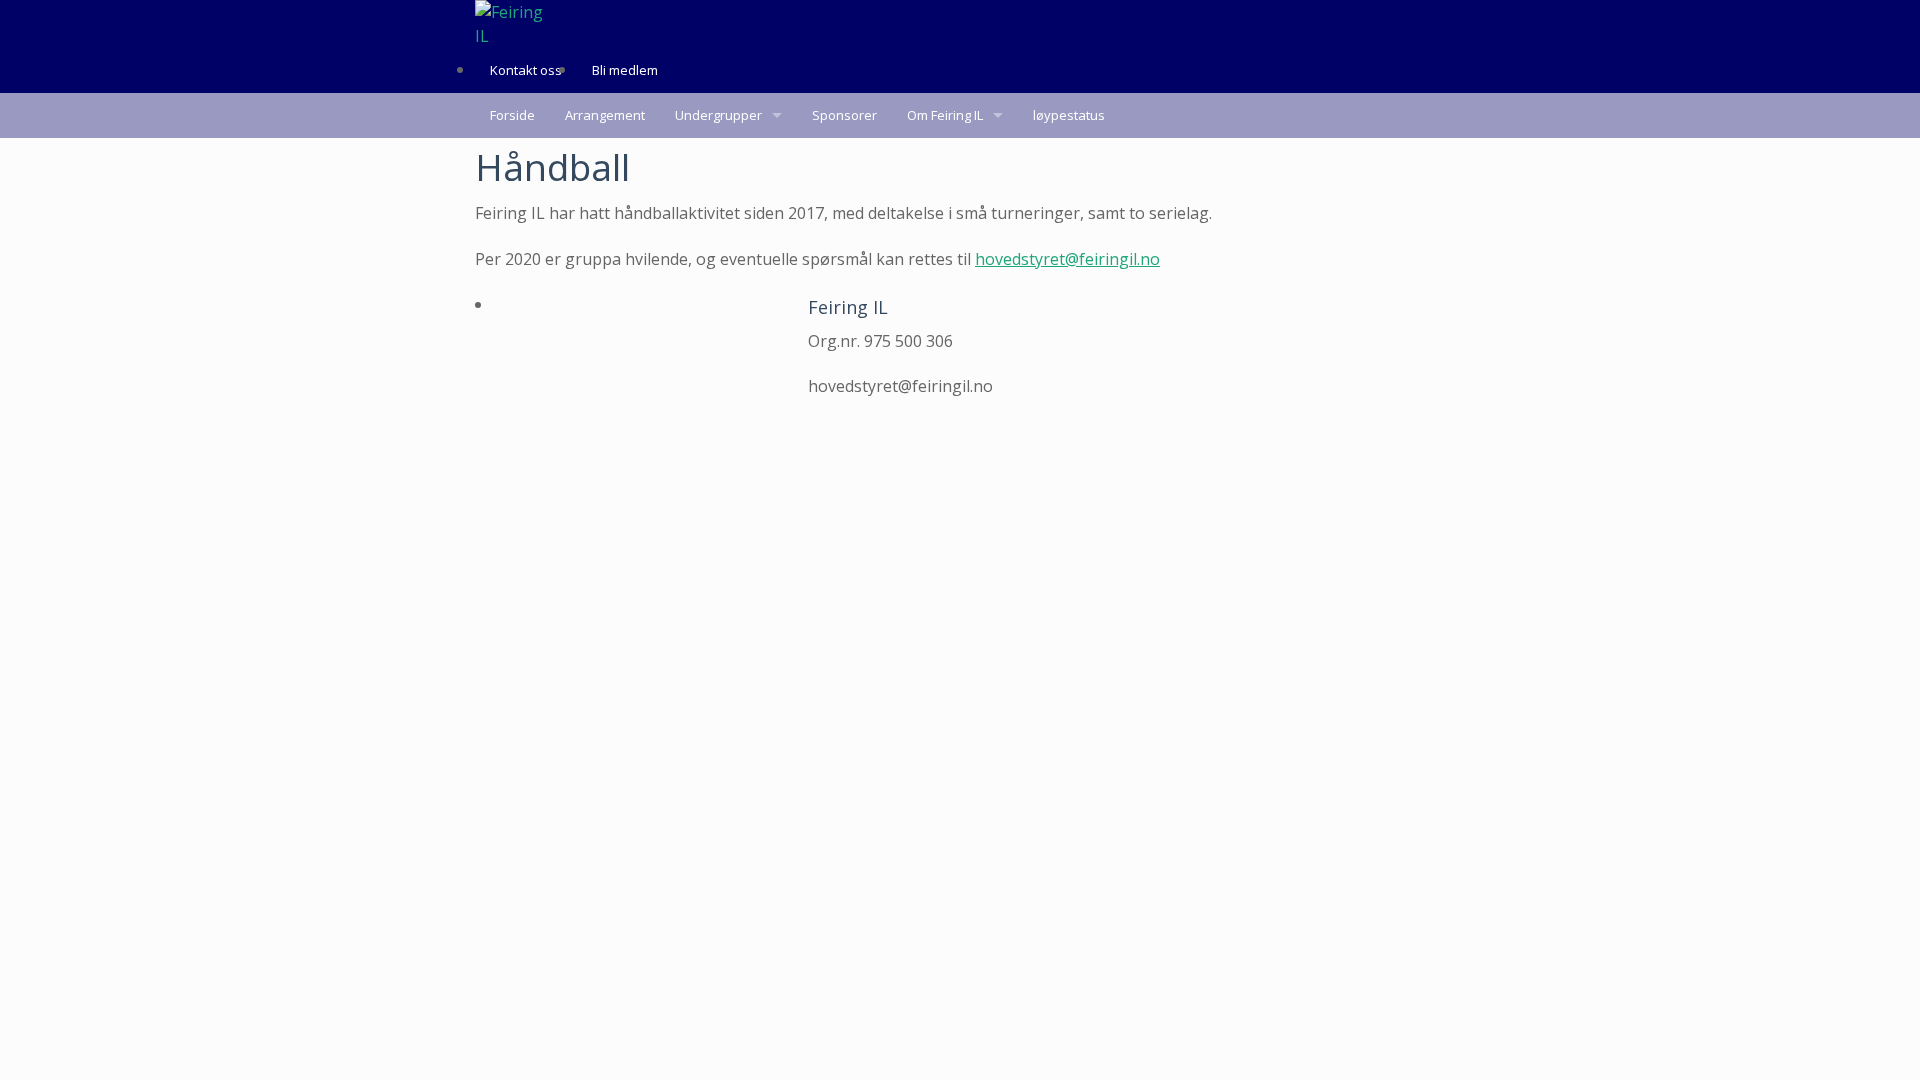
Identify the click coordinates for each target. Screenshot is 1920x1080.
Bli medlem (625, 70)
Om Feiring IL (945, 115)
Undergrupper (718, 115)
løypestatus (1069, 115)
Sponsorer (844, 115)
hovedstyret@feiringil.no (1067, 259)
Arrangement (605, 115)
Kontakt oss (526, 70)
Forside (512, 115)
